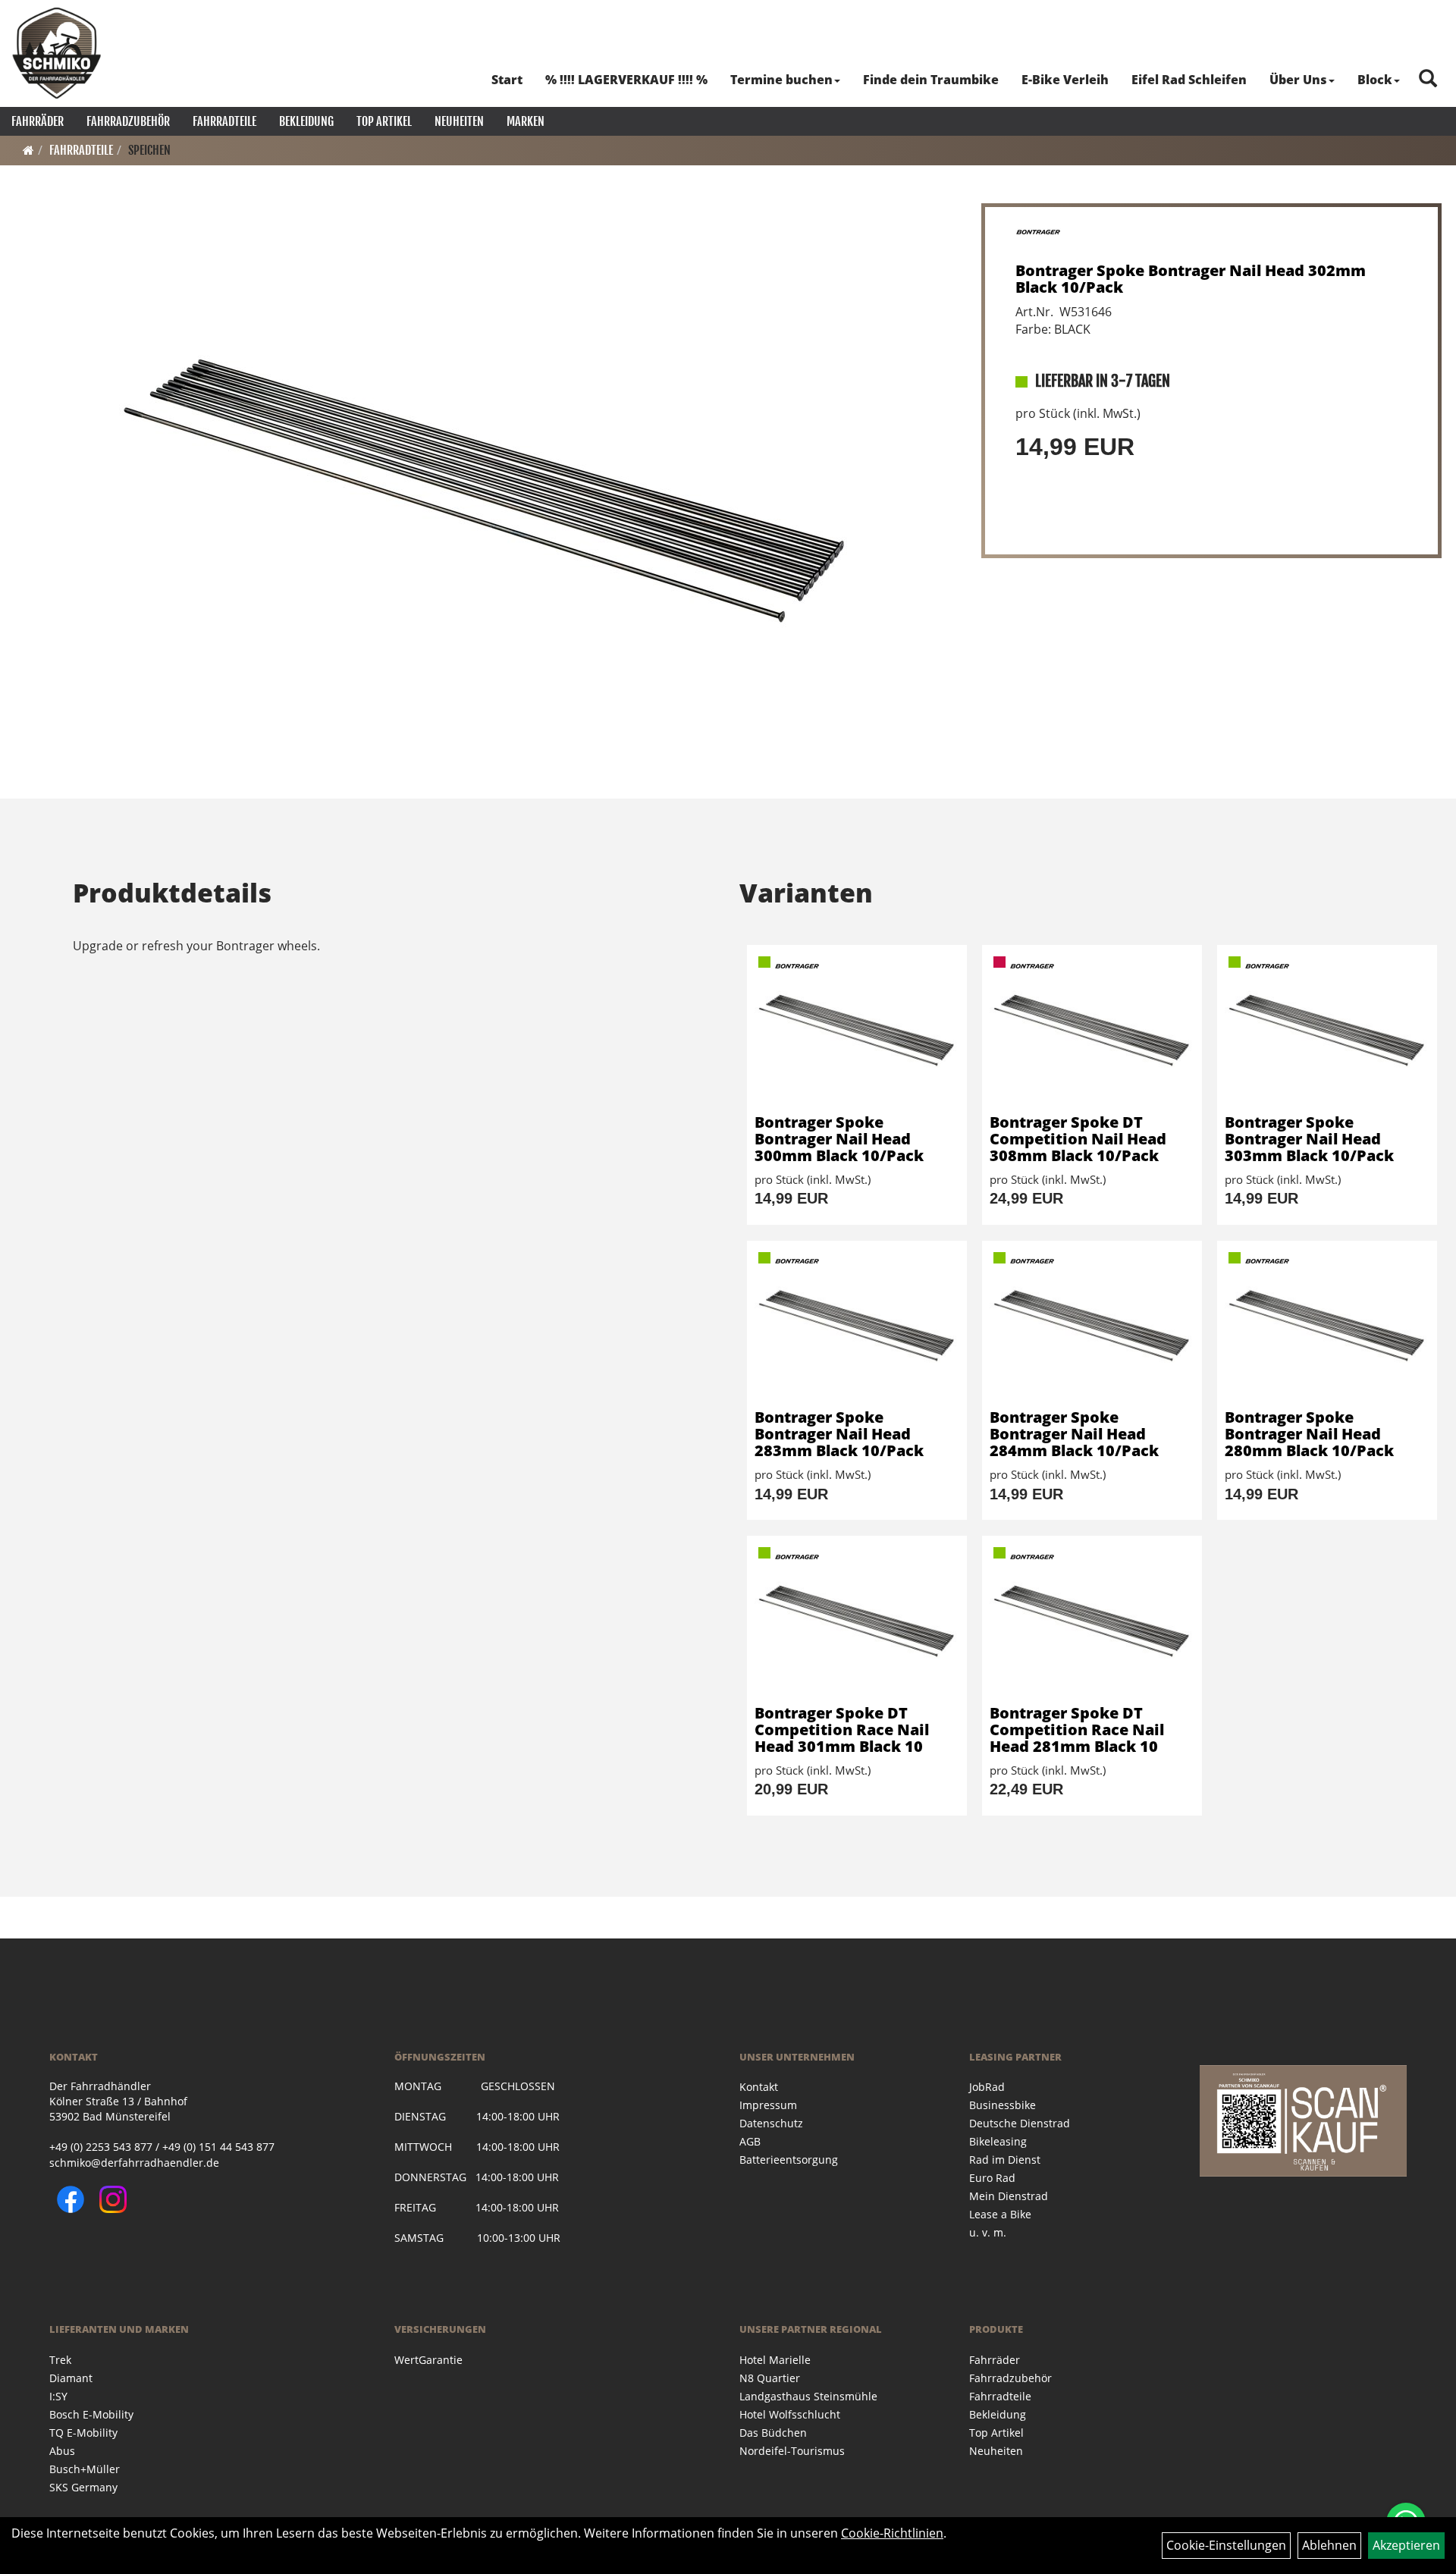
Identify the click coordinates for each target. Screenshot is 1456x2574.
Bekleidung (306, 121)
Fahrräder (38, 121)
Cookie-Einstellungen (1226, 2545)
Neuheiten (459, 121)
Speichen (149, 150)
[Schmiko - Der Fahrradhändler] (57, 53)
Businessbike (1003, 2105)
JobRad (987, 2087)
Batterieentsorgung (789, 2160)
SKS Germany (83, 2487)
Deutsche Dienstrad (1020, 2123)
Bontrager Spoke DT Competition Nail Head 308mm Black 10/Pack (1078, 1139)
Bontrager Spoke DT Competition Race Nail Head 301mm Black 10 (842, 1730)
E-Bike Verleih (1065, 80)
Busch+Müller (85, 2469)
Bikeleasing (998, 2141)
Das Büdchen (773, 2433)
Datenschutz (771, 2123)
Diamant (71, 2378)
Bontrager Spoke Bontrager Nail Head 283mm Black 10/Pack (839, 1434)
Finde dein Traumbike (931, 80)
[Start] (28, 150)
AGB (750, 2141)
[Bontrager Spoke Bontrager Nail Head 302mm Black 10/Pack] (486, 488)
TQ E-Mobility (83, 2433)
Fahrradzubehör (128, 121)
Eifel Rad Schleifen (1189, 80)
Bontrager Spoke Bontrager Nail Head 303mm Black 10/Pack (1309, 1139)
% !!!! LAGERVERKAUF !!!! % (626, 80)
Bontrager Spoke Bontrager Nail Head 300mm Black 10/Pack (839, 1139)
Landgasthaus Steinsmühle (808, 2396)
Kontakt (759, 2087)
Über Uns (1298, 80)
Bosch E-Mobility (91, 2414)
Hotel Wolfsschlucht (790, 2414)
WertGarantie (428, 2360)
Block (1375, 80)
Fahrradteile (224, 121)
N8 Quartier (770, 2378)
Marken (526, 121)
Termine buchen (781, 80)
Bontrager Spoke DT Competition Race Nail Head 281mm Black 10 (1077, 1730)
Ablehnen (1329, 2545)
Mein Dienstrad (1009, 2196)
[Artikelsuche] (1428, 79)
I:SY (58, 2396)
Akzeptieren (1406, 2545)
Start (507, 80)
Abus (62, 2451)
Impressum (768, 2105)
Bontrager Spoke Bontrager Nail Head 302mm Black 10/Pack (1191, 279)
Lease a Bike (1000, 2214)
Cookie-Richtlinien (892, 2533)
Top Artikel (384, 121)
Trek (60, 2360)
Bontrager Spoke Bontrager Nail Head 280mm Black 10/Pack (1309, 1434)
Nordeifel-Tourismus (792, 2451)
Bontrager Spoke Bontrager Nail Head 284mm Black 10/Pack (1074, 1434)
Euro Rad (992, 2178)
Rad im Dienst (1005, 2160)
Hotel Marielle (775, 2360)
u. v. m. (988, 2232)
